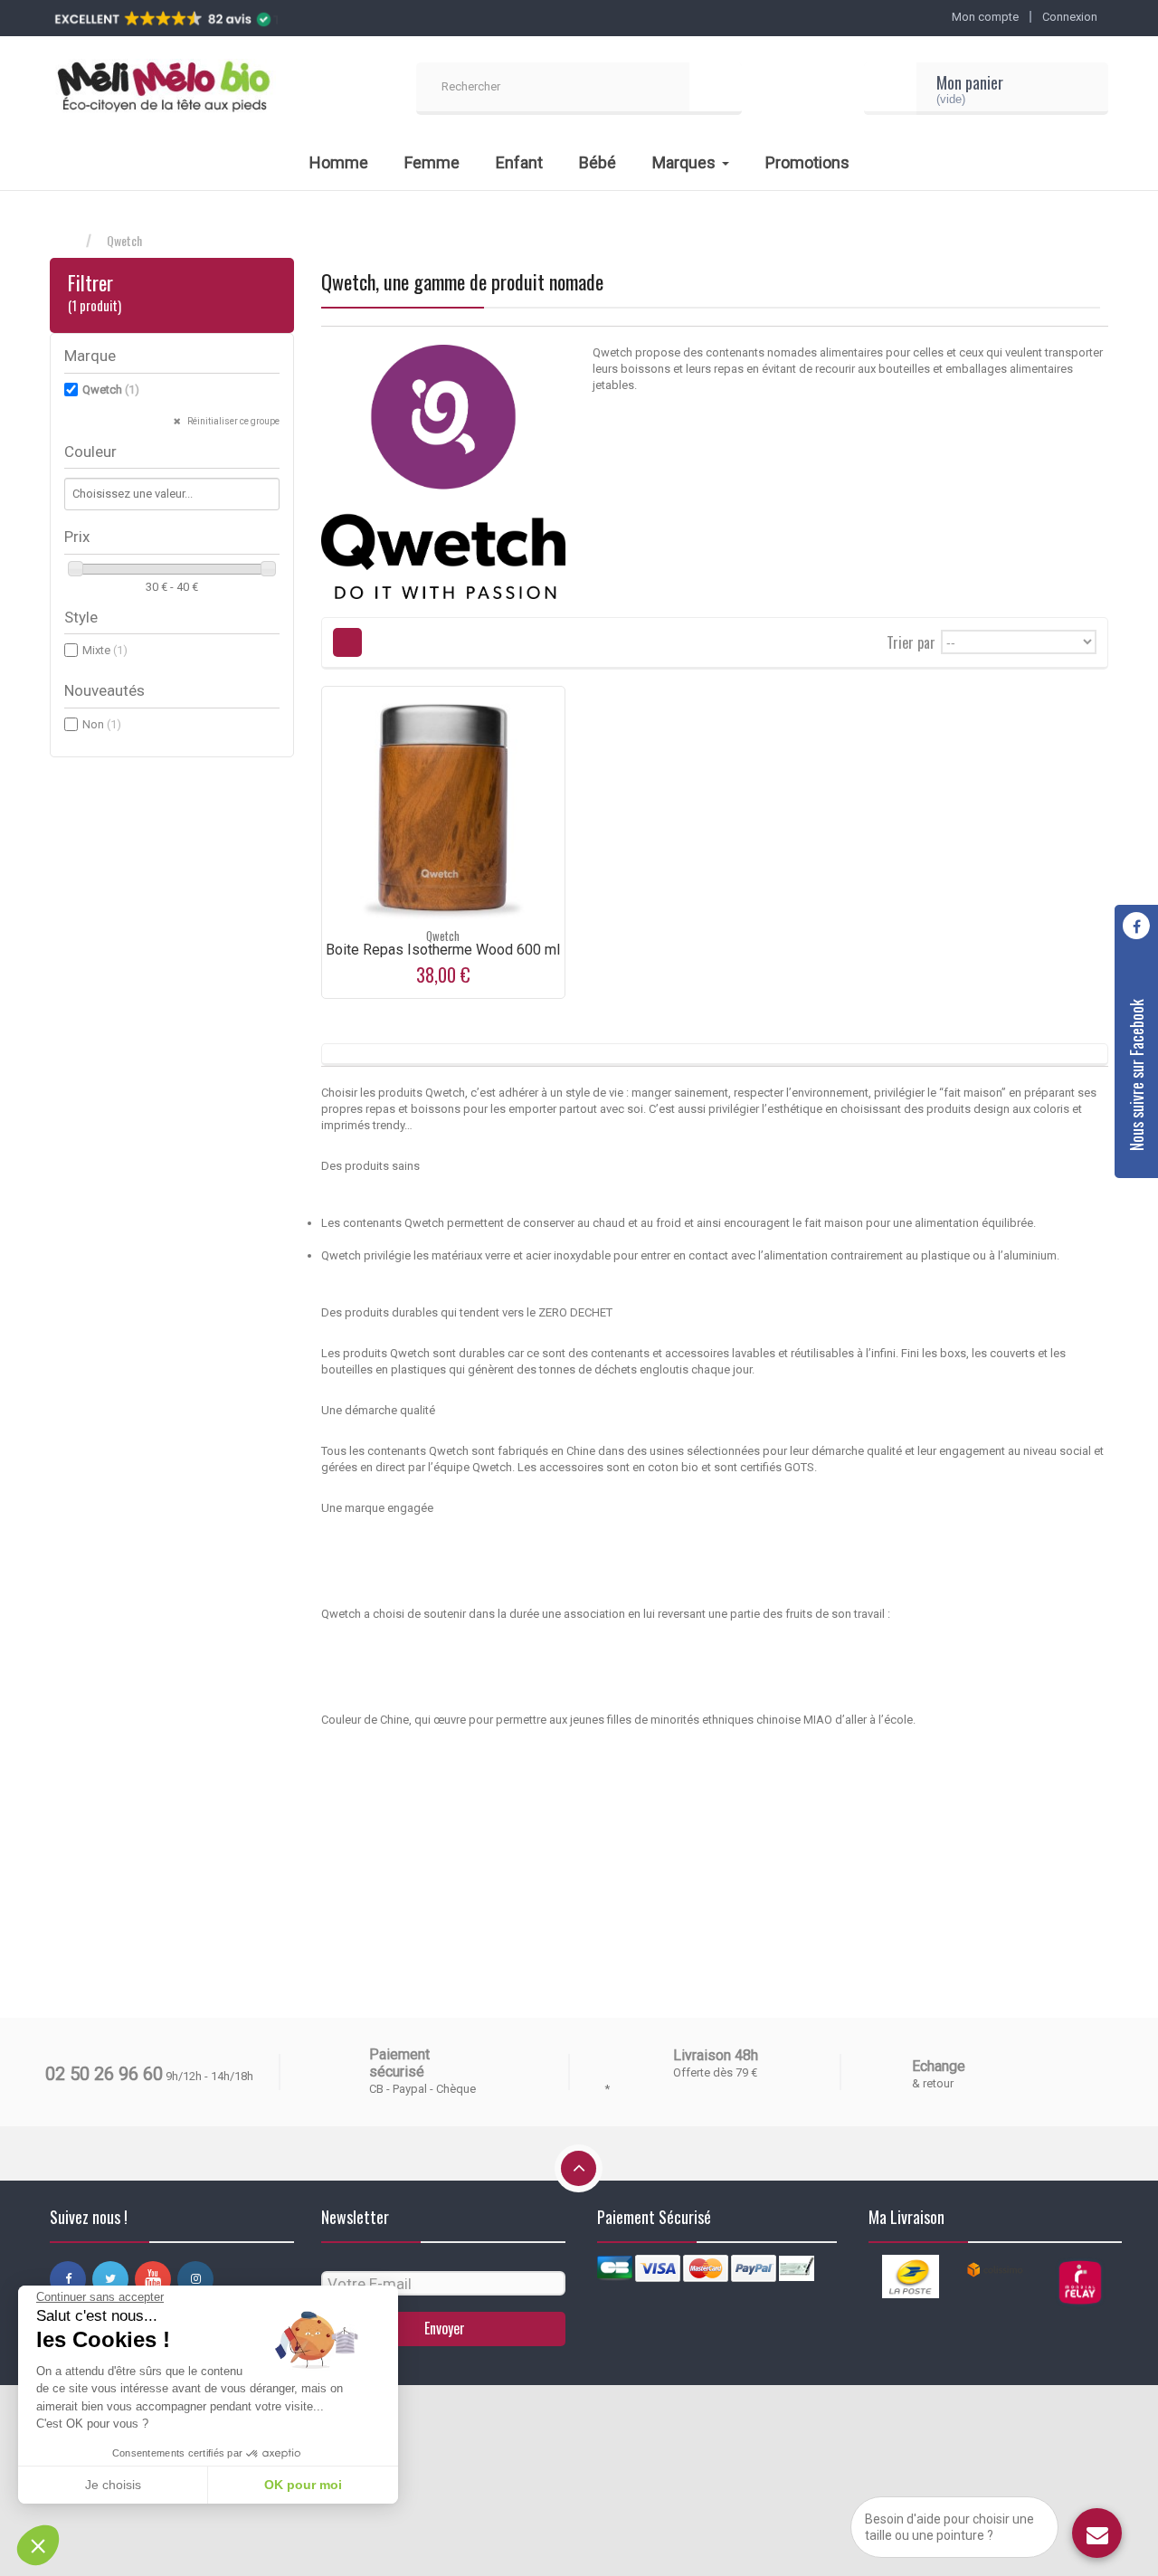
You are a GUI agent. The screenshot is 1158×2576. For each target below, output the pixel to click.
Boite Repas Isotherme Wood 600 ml (443, 950)
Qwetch (111, 390)
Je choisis (113, 2485)
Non (102, 724)
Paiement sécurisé (399, 2063)
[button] (38, 2545)
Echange (939, 2066)
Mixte (105, 650)
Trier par (911, 641)
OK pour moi (303, 2485)
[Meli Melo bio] (163, 89)
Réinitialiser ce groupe (233, 421)
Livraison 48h (716, 2055)
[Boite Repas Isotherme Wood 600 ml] (443, 808)
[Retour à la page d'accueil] (68, 241)
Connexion (1070, 17)
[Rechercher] (716, 89)
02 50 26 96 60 (104, 2074)
